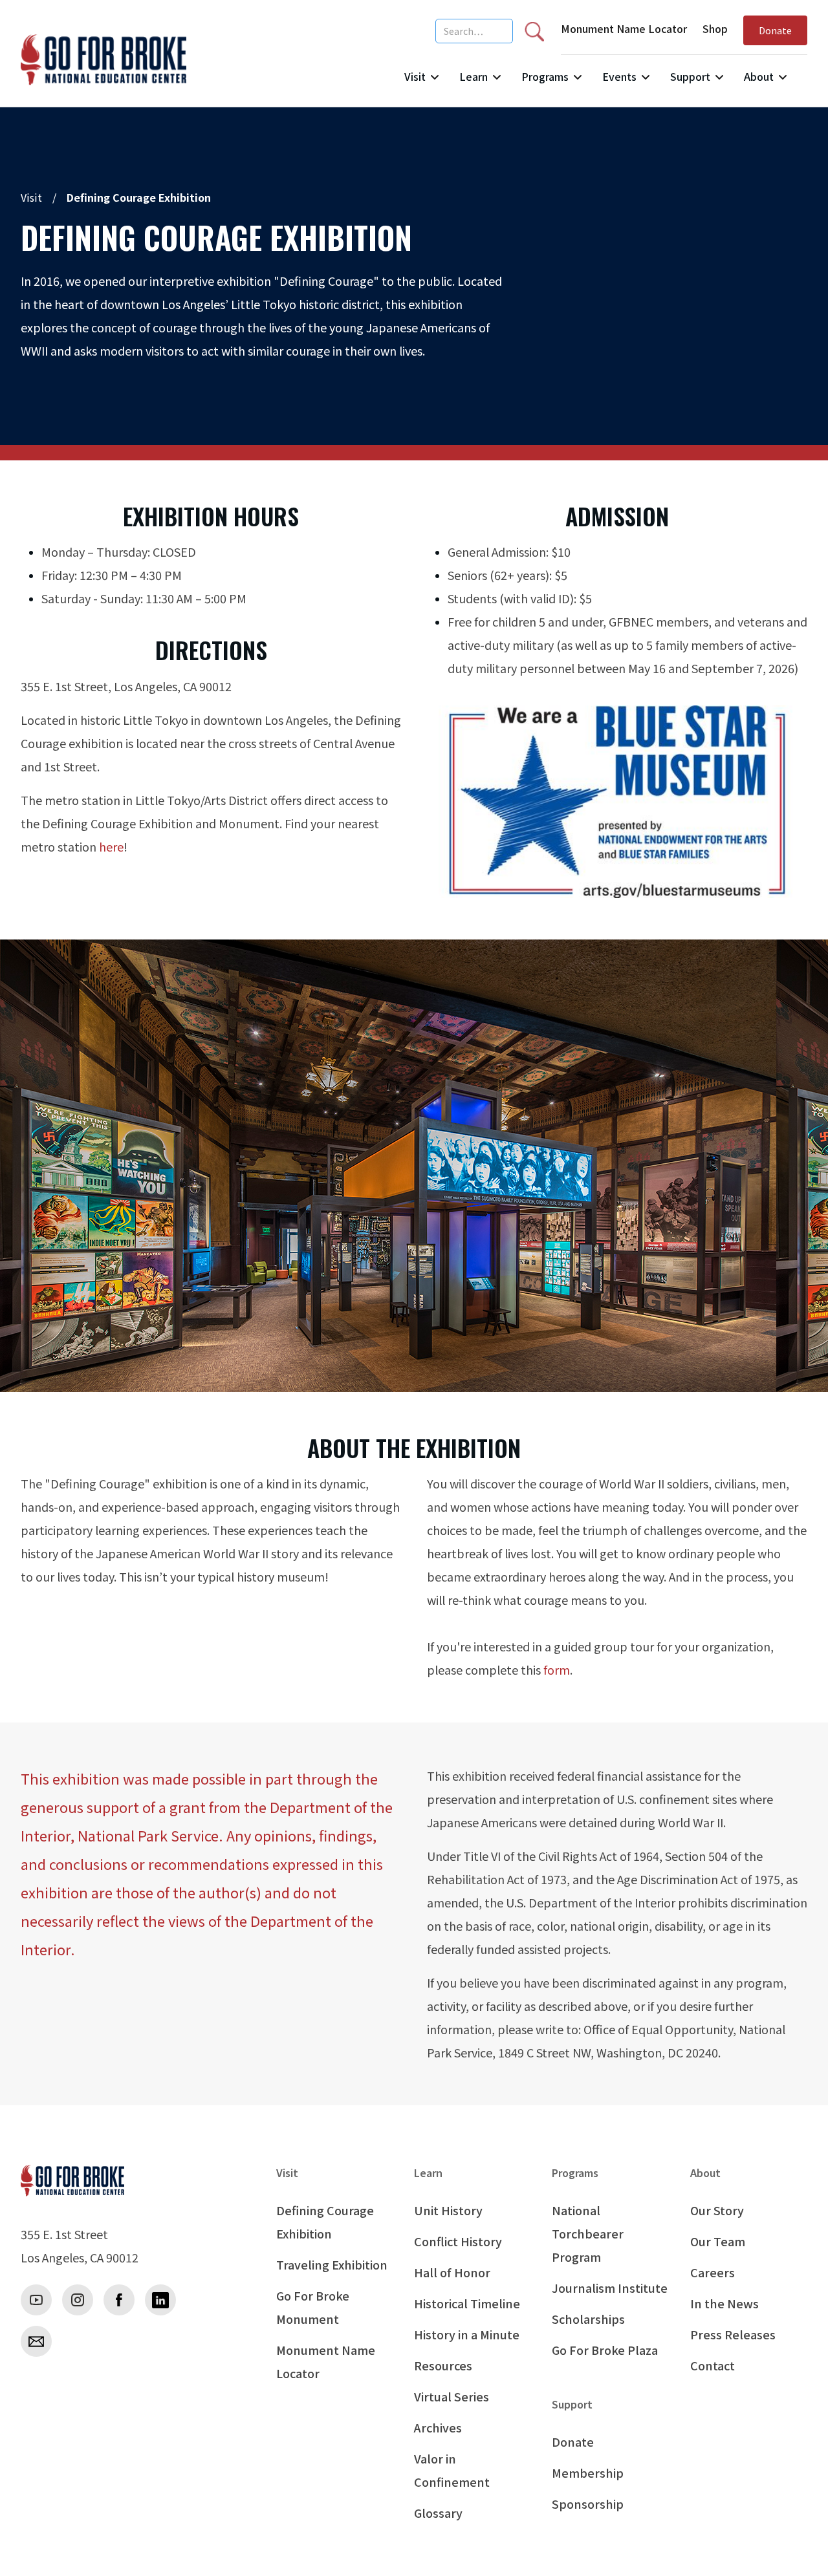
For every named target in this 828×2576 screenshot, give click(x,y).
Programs (545, 76)
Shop (715, 28)
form (557, 1669)
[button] (421, 82)
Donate (775, 30)
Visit (415, 76)
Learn (474, 76)
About (759, 76)
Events (619, 76)
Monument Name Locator (624, 28)
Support (690, 76)
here (111, 846)
